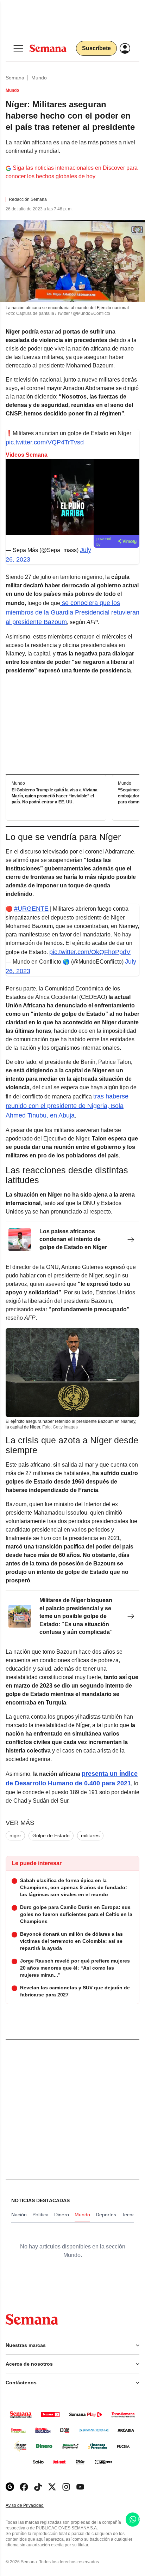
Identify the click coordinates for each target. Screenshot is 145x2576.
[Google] (10, 2487)
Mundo (39, 78)
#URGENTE (31, 909)
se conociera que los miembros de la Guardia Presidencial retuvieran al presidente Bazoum (72, 612)
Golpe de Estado (51, 1835)
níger (15, 1835)
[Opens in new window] (24, 2487)
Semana (15, 78)
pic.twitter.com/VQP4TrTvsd (45, 442)
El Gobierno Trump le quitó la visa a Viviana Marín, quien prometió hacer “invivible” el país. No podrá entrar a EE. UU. (55, 796)
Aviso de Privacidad (32, 2506)
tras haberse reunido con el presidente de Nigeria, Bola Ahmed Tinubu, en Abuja (67, 1106)
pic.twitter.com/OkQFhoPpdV (90, 952)
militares (90, 1835)
